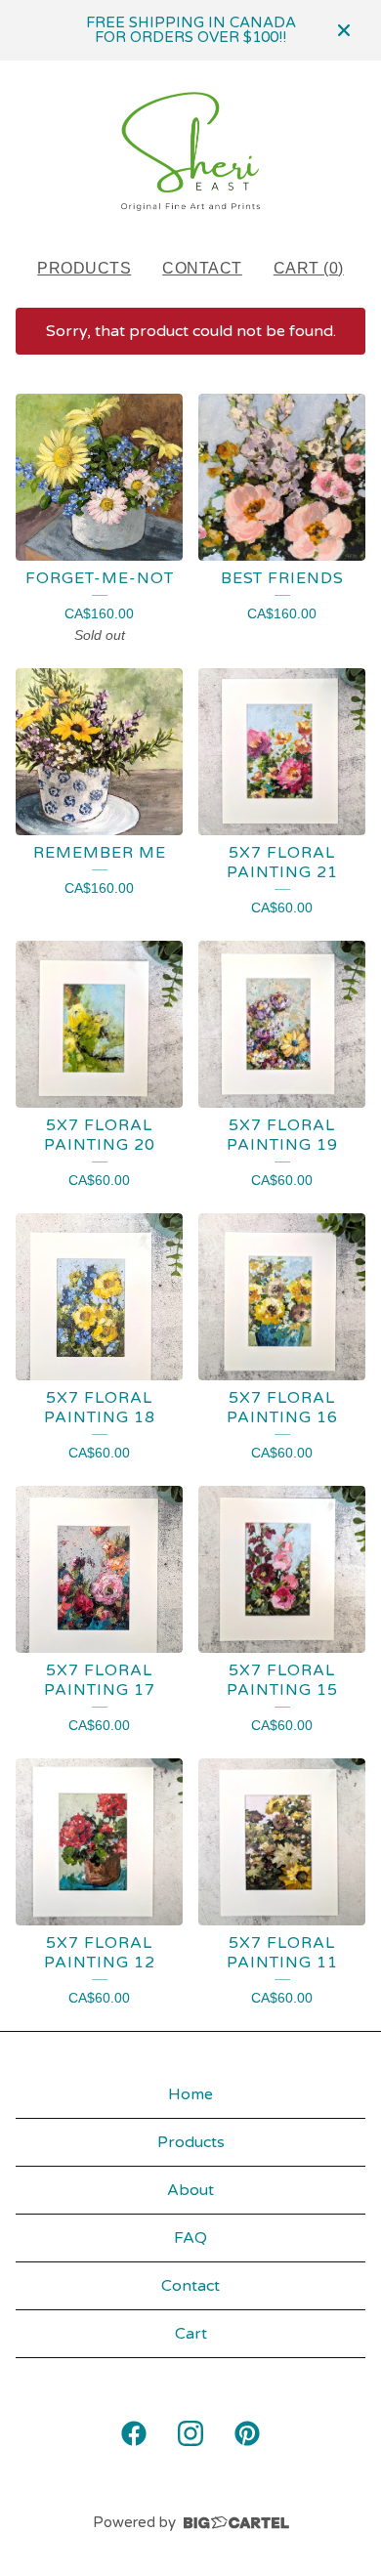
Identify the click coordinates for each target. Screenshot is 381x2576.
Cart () (309, 268)
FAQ (190, 2238)
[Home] (190, 151)
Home (190, 2094)
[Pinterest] (247, 2433)
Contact (202, 268)
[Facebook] (134, 2433)
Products (84, 268)
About (190, 2190)
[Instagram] (190, 2433)
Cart (191, 2334)
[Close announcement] (344, 30)
